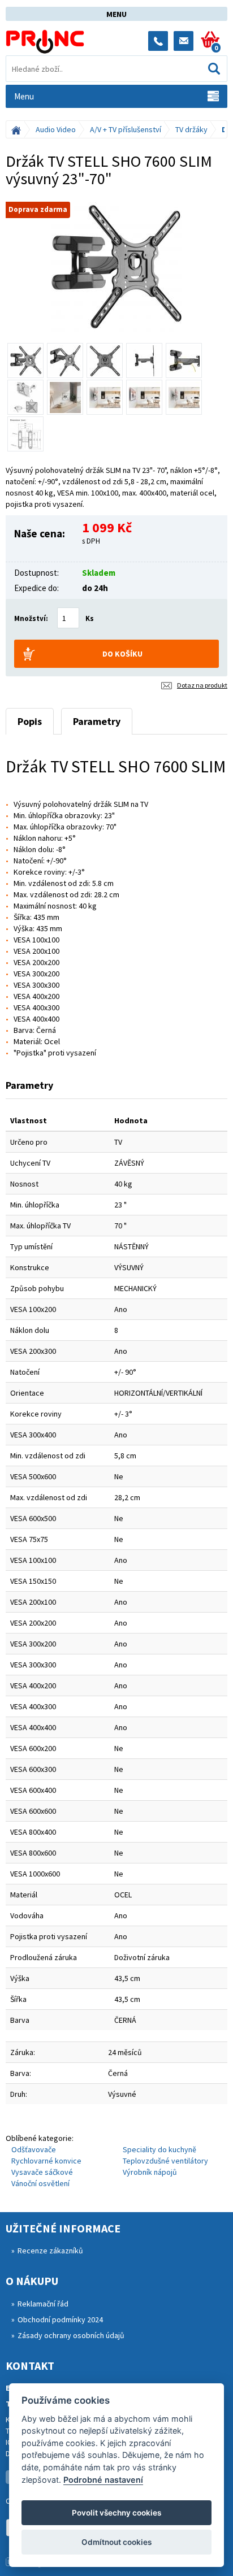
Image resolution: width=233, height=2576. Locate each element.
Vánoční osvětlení (40, 2183)
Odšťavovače (34, 2149)
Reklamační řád (43, 2304)
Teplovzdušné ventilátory (165, 2161)
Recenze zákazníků (50, 2251)
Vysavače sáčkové (42, 2172)
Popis (30, 721)
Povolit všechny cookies (116, 2513)
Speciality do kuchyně (159, 2149)
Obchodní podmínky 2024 (60, 2319)
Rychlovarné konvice (46, 2161)
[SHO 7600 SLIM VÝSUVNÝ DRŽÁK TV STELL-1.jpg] (116, 267)
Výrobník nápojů (150, 2172)
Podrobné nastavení (103, 2480)
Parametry (97, 721)
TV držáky (191, 129)
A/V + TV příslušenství (126, 129)
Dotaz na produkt (202, 685)
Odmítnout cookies (116, 2542)
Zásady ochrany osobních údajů (71, 2335)
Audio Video (56, 129)
